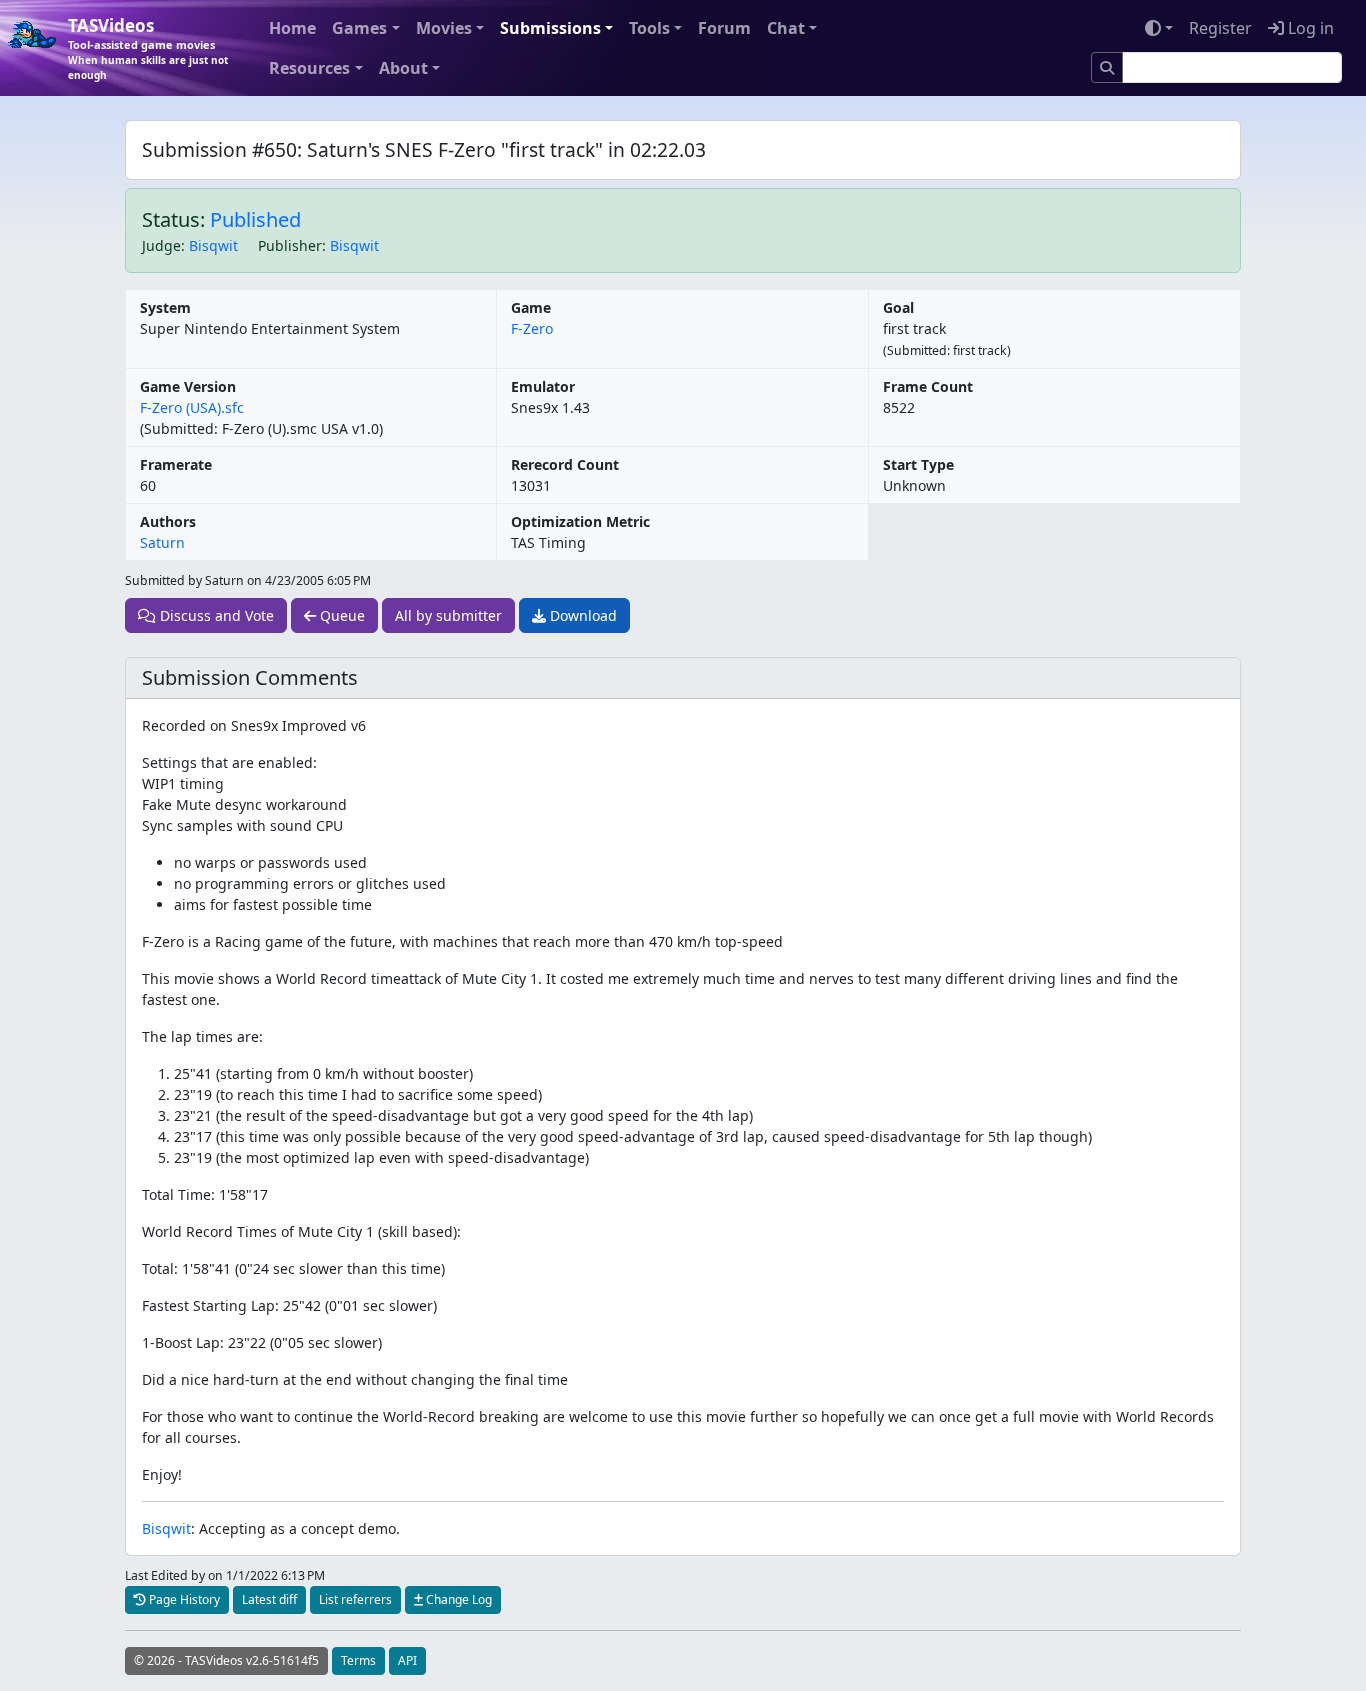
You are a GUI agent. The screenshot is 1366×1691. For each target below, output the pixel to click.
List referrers (355, 1599)
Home (292, 28)
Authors (168, 521)
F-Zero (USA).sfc (192, 407)
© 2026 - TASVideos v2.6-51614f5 (226, 1660)
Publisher (290, 245)
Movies (444, 28)
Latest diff (269, 1599)
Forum (724, 28)
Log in (1309, 28)
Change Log (457, 1599)
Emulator (543, 386)
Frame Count (928, 386)
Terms (358, 1660)
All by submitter (448, 615)
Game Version (188, 386)
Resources (309, 68)
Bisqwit (213, 245)
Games (359, 28)
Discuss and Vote (215, 615)
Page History (183, 1599)
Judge (161, 245)
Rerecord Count (565, 464)
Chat (786, 28)
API (407, 1660)
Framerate (176, 464)
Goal (898, 307)
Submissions (550, 28)
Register (1220, 28)
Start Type (918, 464)
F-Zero (532, 328)
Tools (649, 28)
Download (581, 615)
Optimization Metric (580, 521)
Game (531, 307)
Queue (340, 615)
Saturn (162, 542)
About (403, 68)
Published (255, 219)
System (165, 307)
